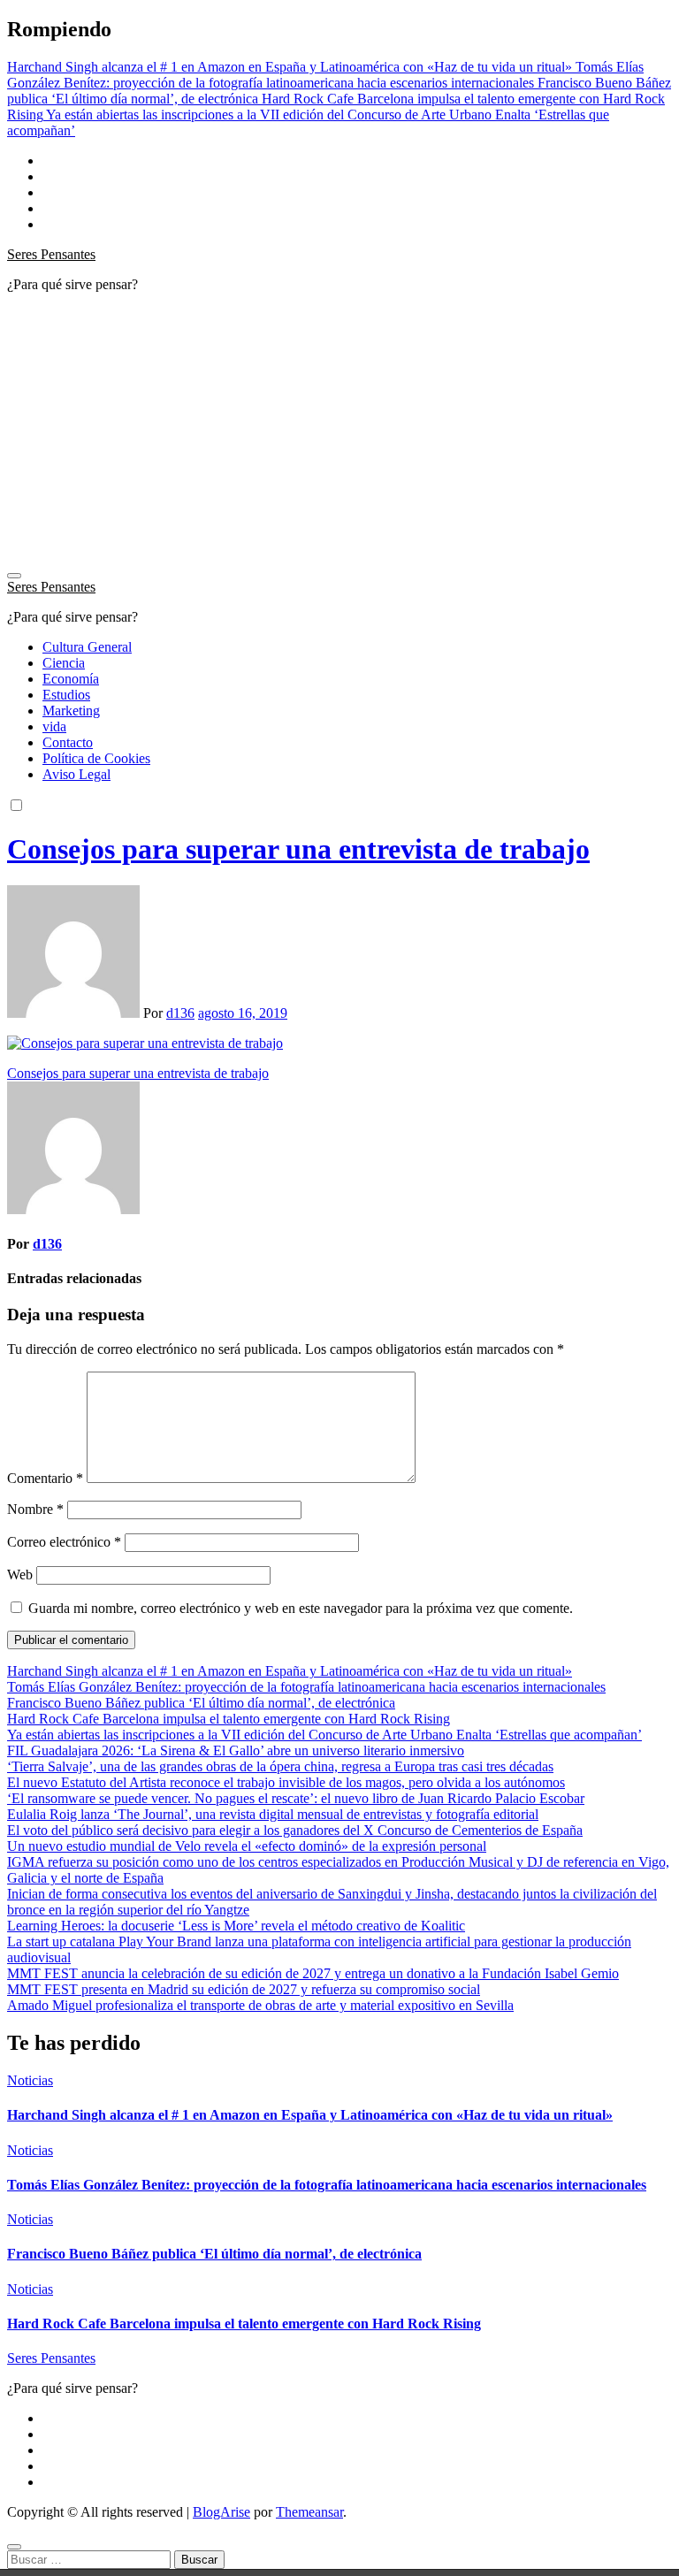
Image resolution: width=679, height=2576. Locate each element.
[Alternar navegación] (14, 576)
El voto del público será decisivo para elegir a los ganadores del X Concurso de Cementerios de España (295, 1830)
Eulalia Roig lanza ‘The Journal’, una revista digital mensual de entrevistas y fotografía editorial (273, 1814)
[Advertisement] (339, 431)
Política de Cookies (96, 758)
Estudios (66, 695)
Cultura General (87, 647)
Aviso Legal (76, 774)
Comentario (45, 1478)
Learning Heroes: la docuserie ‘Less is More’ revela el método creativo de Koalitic (236, 1926)
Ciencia (64, 663)
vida (54, 726)
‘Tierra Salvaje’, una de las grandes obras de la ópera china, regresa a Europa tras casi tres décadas (280, 1766)
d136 (180, 1013)
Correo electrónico (64, 1542)
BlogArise (221, 2512)
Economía (71, 679)
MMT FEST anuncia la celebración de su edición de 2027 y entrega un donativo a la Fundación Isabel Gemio (313, 1973)
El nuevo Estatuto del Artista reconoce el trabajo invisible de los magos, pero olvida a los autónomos (286, 1782)
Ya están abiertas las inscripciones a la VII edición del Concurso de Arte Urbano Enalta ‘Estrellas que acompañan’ (324, 1735)
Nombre (35, 1509)
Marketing (71, 711)
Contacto (68, 742)
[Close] (14, 2547)
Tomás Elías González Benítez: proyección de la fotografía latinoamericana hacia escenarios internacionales (306, 1687)
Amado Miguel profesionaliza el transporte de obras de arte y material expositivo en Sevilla (260, 2005)
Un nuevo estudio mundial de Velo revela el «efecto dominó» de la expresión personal (247, 1846)
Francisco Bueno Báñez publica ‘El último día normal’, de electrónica (201, 1703)
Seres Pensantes (51, 254)
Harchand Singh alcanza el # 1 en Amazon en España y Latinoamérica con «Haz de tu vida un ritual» (290, 1671)
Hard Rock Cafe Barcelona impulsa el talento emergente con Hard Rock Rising (229, 1719)
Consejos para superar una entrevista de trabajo (298, 849)
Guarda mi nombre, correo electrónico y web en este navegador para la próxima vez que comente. (301, 1608)
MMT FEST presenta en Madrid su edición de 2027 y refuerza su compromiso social (244, 1989)
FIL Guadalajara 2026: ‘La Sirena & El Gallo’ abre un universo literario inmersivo (236, 1750)
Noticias (30, 2080)
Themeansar (309, 2512)
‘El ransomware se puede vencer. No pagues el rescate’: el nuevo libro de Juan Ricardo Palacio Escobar (296, 1798)
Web (20, 1575)
